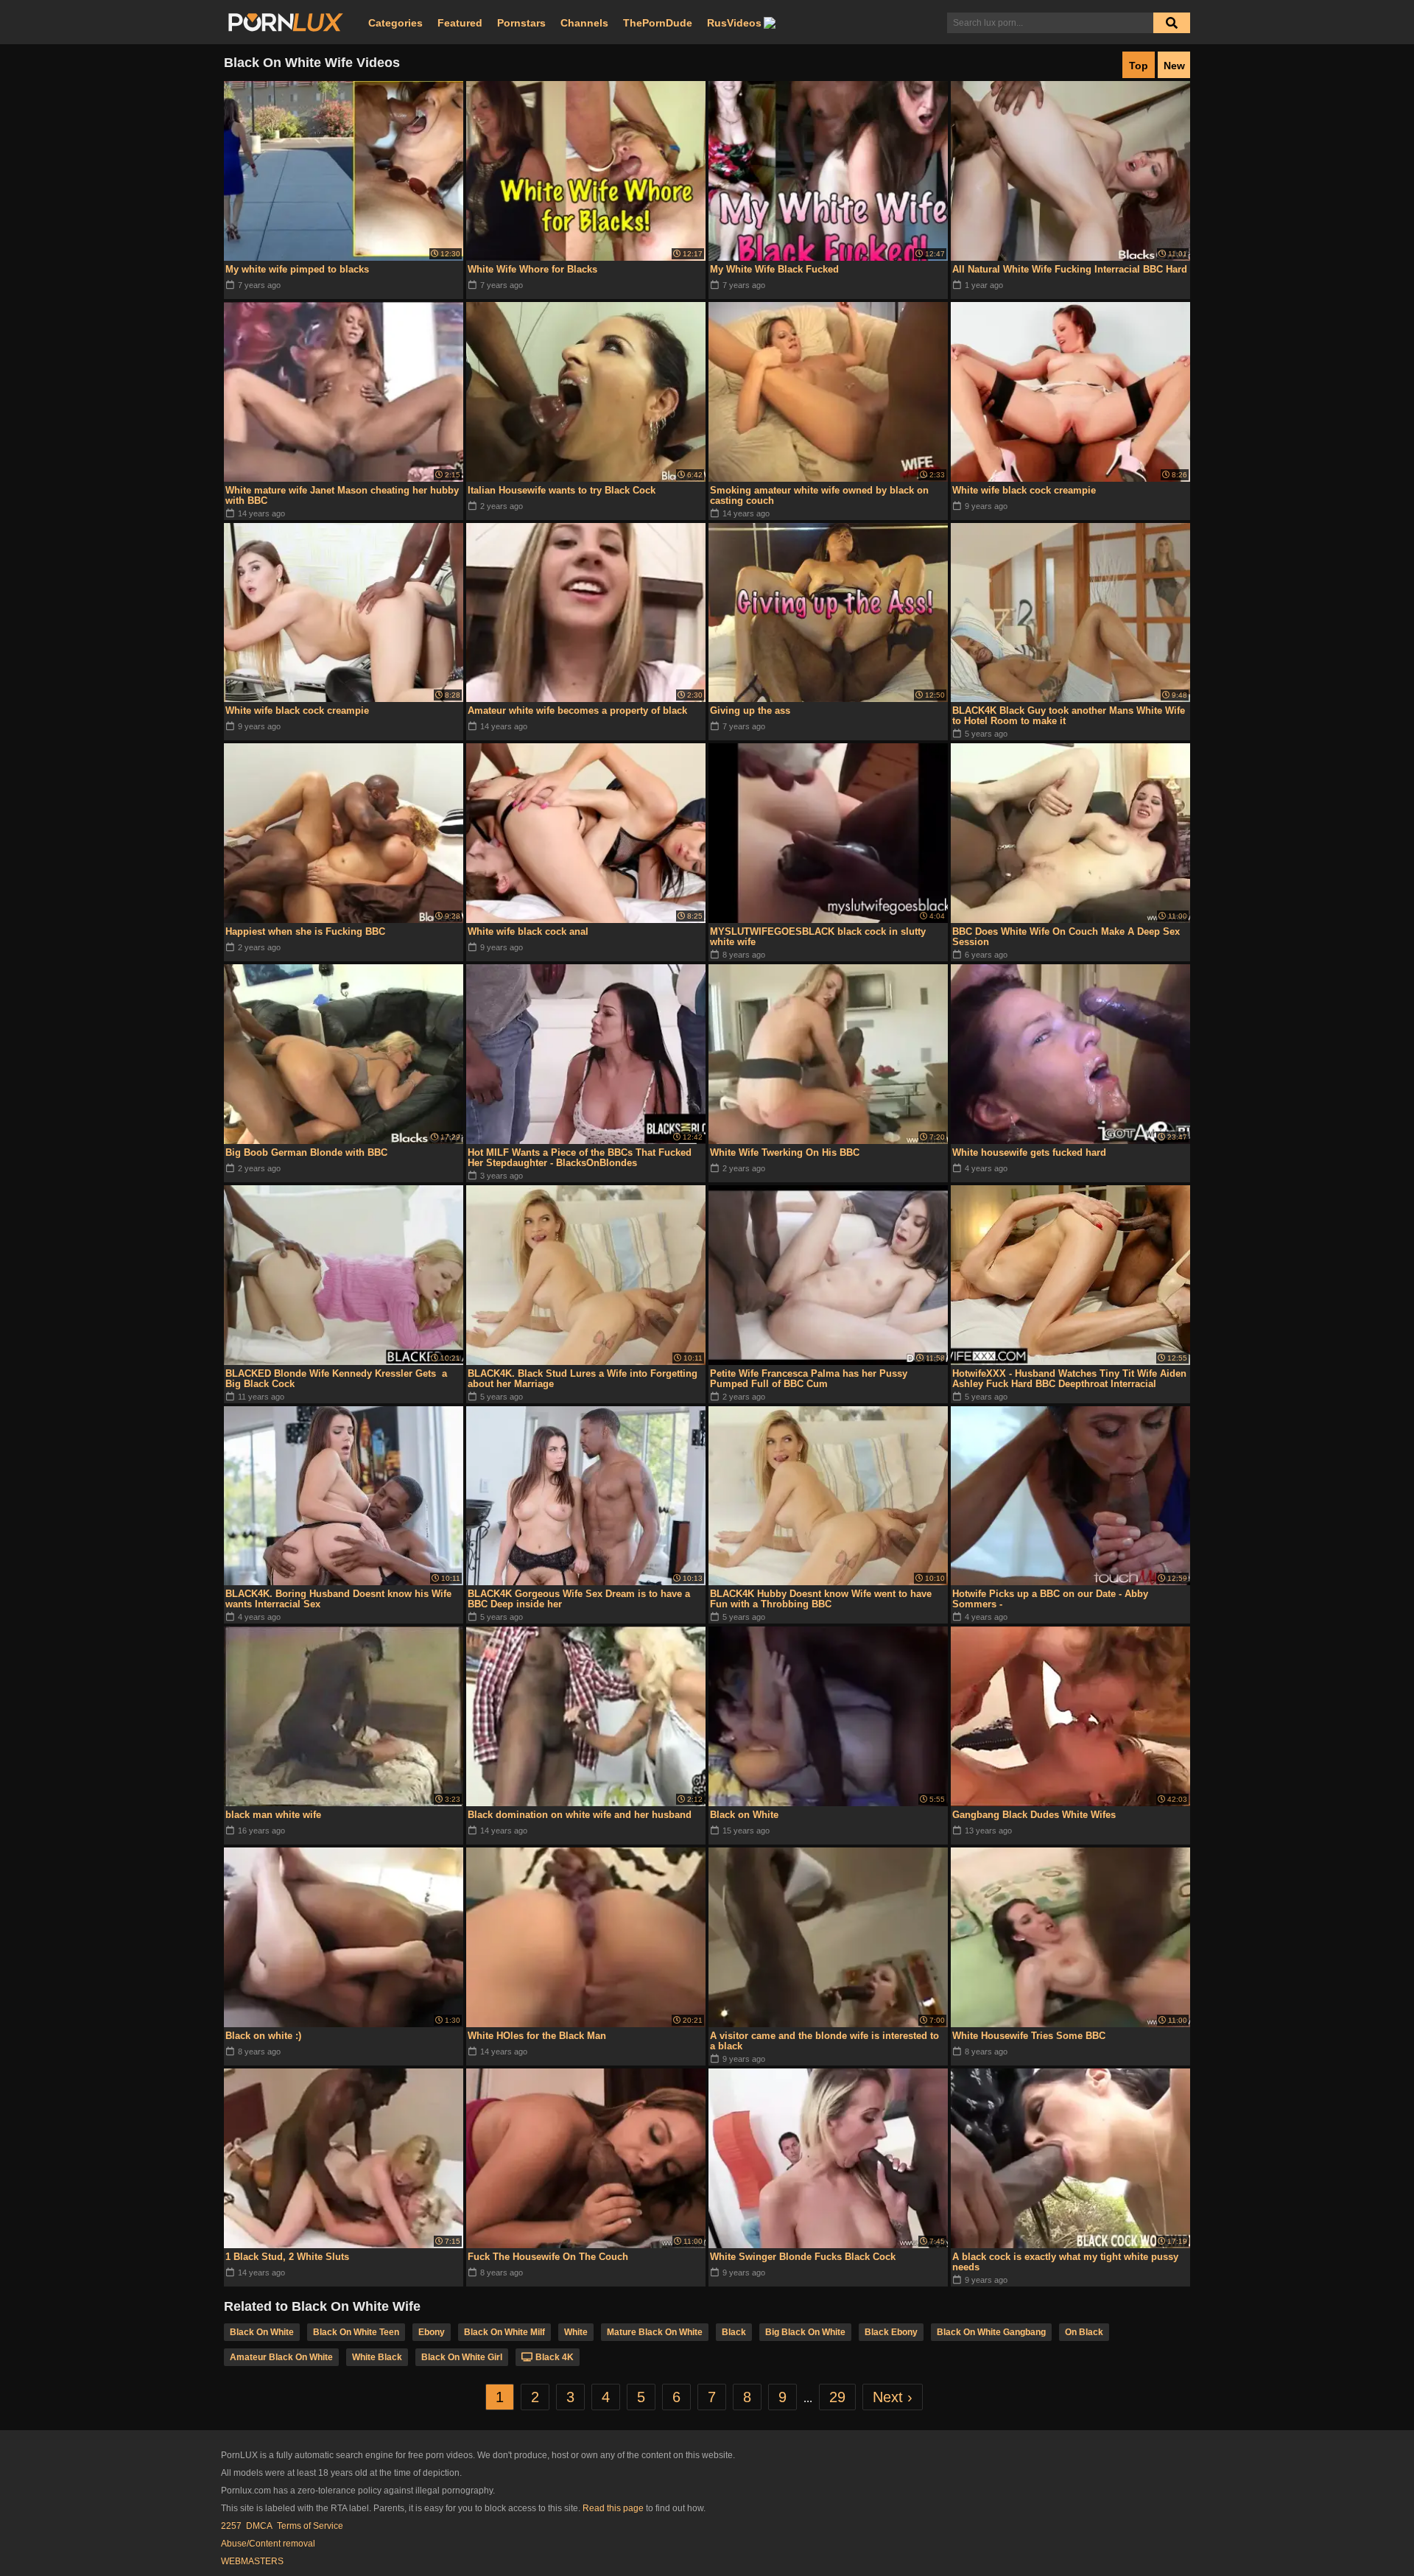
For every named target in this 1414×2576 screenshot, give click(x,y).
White (576, 2332)
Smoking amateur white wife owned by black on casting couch (819, 495)
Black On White (262, 2332)
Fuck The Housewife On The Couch (548, 2257)
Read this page (613, 2508)
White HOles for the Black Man (537, 2036)
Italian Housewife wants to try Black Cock (562, 490)
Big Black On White (805, 2332)
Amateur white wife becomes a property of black (577, 710)
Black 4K (555, 2357)
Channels (584, 23)
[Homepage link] (286, 23)
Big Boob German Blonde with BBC (306, 1152)
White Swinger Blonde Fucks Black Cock (803, 2257)
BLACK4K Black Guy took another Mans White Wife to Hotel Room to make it (1069, 716)
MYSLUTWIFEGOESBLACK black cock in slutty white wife (818, 937)
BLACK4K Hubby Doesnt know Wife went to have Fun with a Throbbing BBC (821, 1599)
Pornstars (521, 23)
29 (837, 2397)
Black (734, 2332)
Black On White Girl (462, 2357)
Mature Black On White (655, 2332)
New (1174, 66)
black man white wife (273, 1815)
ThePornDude (658, 23)
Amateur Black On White (281, 2357)
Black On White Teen (356, 2332)
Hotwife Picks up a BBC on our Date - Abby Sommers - (1050, 1599)
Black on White (744, 1815)
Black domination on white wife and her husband (580, 1815)
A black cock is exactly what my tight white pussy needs (1065, 2262)
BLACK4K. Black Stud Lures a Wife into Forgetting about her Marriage (583, 1379)
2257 (231, 2526)
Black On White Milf (504, 2332)
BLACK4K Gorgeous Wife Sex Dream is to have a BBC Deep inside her (579, 1599)
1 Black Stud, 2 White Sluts (287, 2257)
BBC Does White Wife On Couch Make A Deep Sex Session (1066, 937)
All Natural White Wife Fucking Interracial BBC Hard (1070, 269)
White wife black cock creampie (1024, 490)
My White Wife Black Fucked (774, 269)
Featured (460, 23)
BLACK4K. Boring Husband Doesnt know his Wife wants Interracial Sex (338, 1599)
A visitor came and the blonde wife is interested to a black (824, 2041)
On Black (1084, 2332)
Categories (395, 23)
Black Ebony (891, 2332)
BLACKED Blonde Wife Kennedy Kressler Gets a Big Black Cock (336, 1379)
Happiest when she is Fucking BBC (305, 931)
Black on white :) (263, 2036)
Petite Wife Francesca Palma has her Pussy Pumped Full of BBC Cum (809, 1379)
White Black (377, 2357)
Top (1139, 66)
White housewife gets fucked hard (1029, 1152)
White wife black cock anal (528, 931)
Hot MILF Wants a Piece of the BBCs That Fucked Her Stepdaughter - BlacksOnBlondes (580, 1158)
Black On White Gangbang (991, 2332)
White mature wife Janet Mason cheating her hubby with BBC (342, 495)
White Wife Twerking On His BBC (785, 1152)
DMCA (259, 2526)
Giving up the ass (750, 710)
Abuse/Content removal (268, 2544)
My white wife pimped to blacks (297, 269)
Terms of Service (310, 2526)
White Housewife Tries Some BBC (1029, 2036)
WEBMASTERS (252, 2561)
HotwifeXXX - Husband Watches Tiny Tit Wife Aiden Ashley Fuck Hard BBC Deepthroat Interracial (1069, 1379)
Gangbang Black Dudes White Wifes (1034, 1815)
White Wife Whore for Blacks (532, 269)
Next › (893, 2397)
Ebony (432, 2332)
